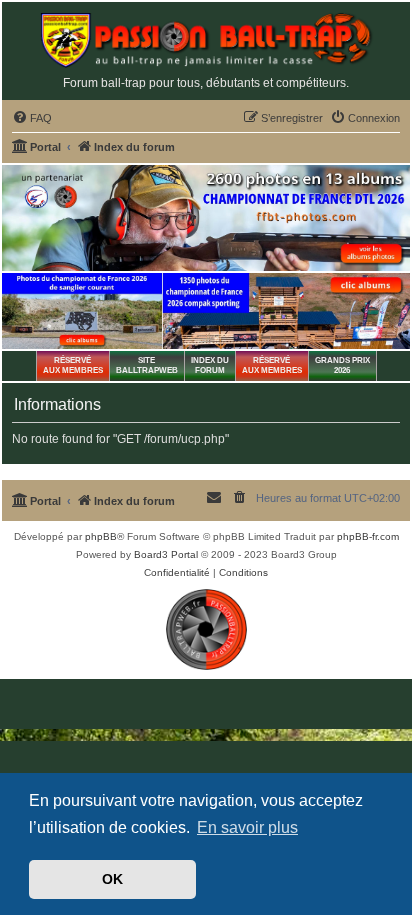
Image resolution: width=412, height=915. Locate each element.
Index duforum (210, 365)
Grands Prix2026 (342, 365)
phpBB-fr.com (368, 536)
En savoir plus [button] (247, 827)
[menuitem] (32, 118)
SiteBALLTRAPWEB (147, 365)
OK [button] (112, 879)
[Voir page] (82, 311)
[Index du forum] (206, 40)
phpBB (101, 536)
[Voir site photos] (206, 218)
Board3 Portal (166, 554)
